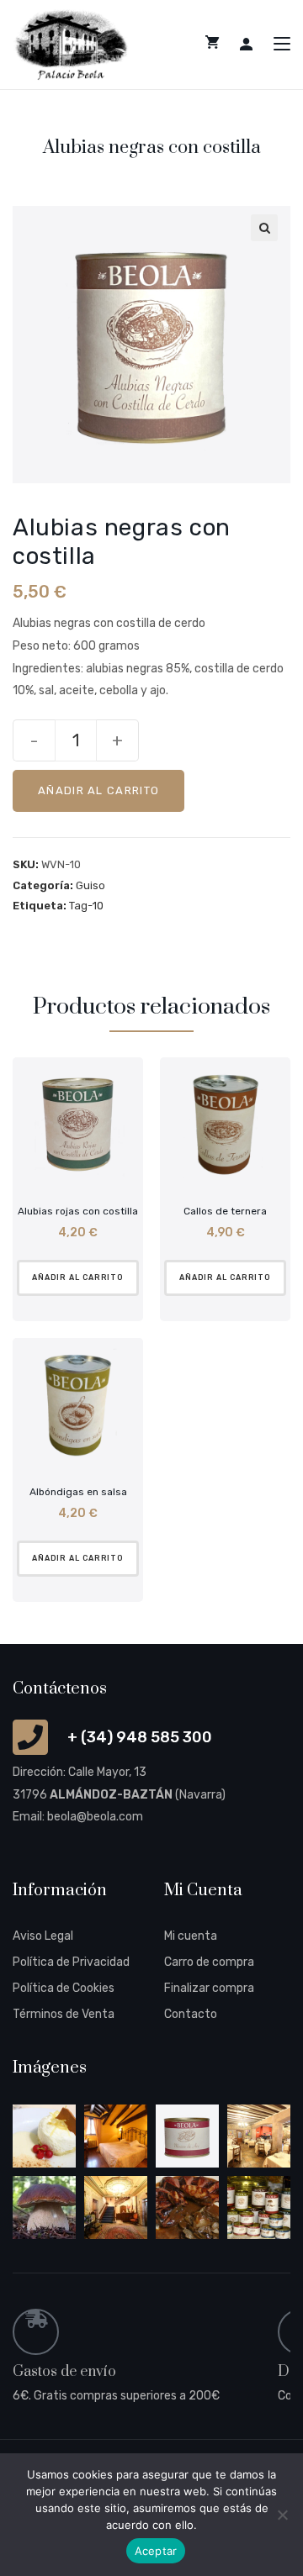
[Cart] (212, 43)
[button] (264, 228)
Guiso (90, 885)
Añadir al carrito (98, 790)
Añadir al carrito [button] (78, 1277)
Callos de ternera (225, 1211)
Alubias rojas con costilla (78, 1211)
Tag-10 (86, 906)
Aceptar (156, 2551)
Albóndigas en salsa (78, 1492)
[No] (282, 2515)
